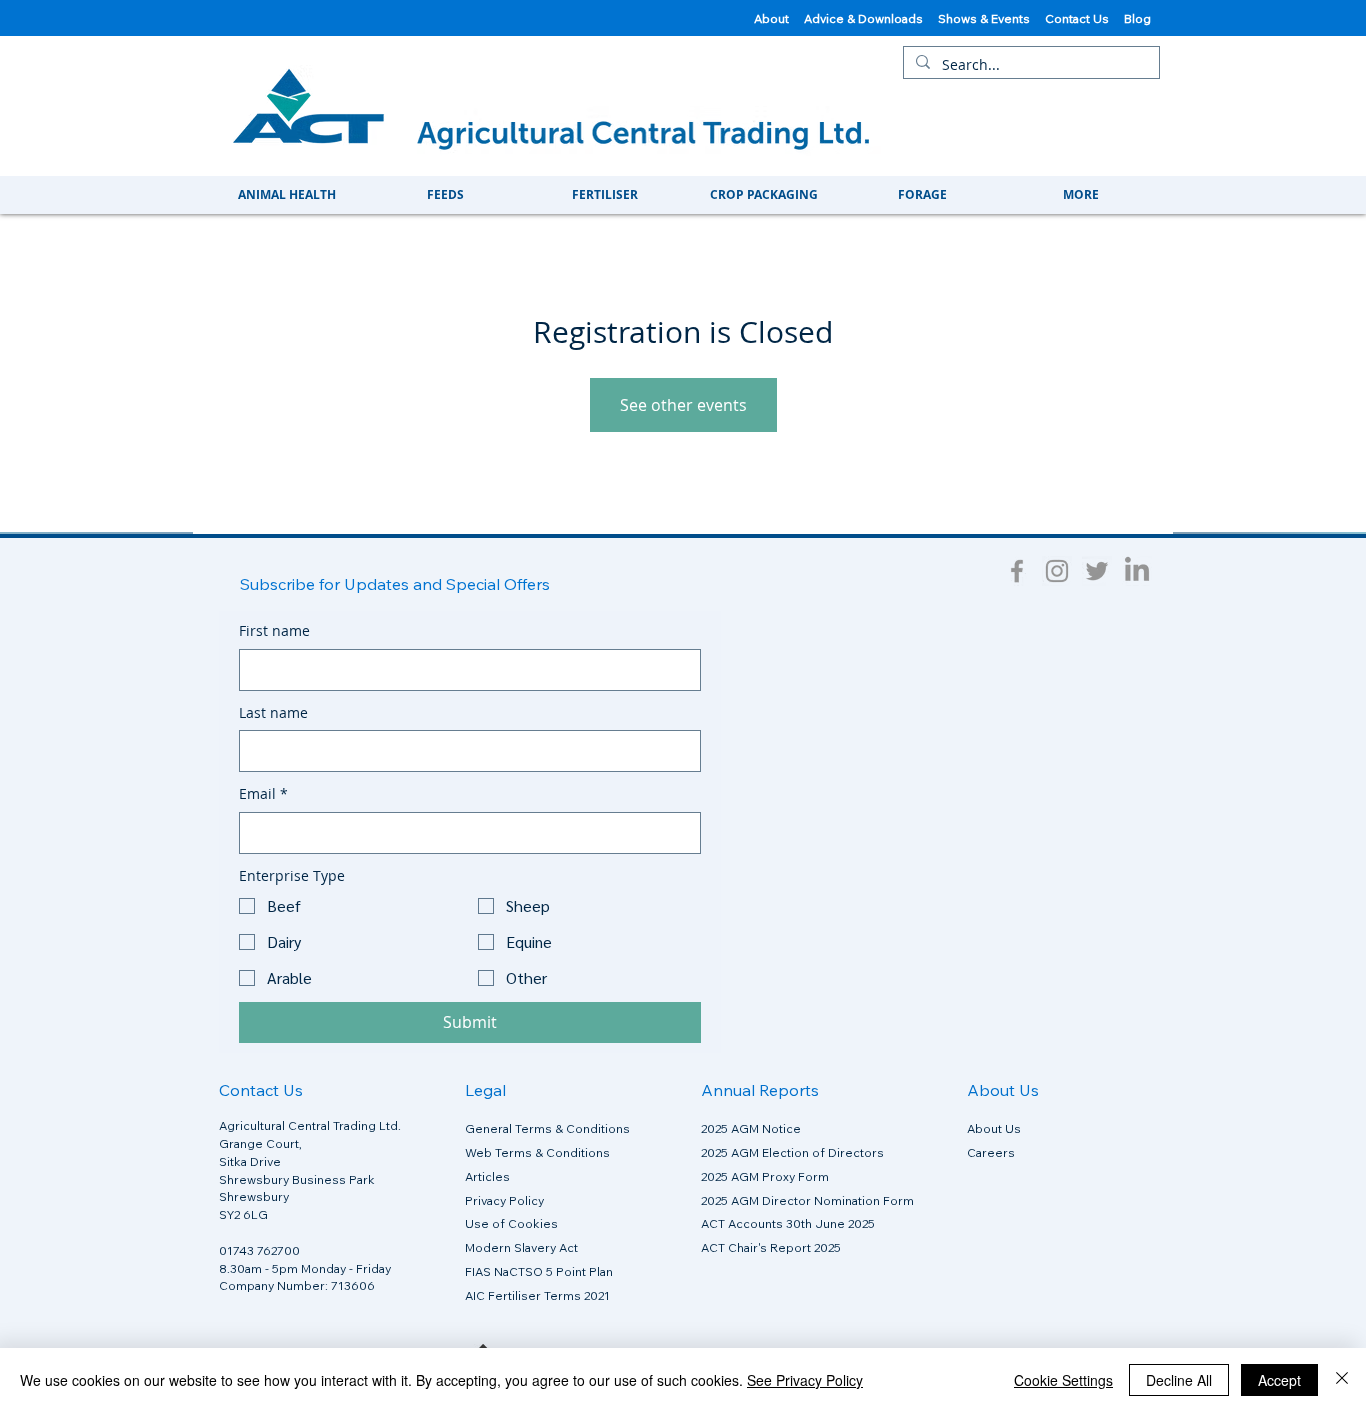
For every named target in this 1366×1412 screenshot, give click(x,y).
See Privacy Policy (805, 1380)
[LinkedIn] (1137, 571)
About (771, 18)
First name (274, 630)
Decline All (1179, 1380)
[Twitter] (1097, 571)
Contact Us (1084, 18)
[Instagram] (1057, 571)
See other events (683, 405)
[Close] (1342, 1380)
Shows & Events (991, 18)
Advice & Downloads (863, 18)
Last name (273, 712)
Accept (1279, 1380)
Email (263, 793)
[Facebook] (1017, 571)
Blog (1139, 18)
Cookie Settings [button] (1063, 1380)
